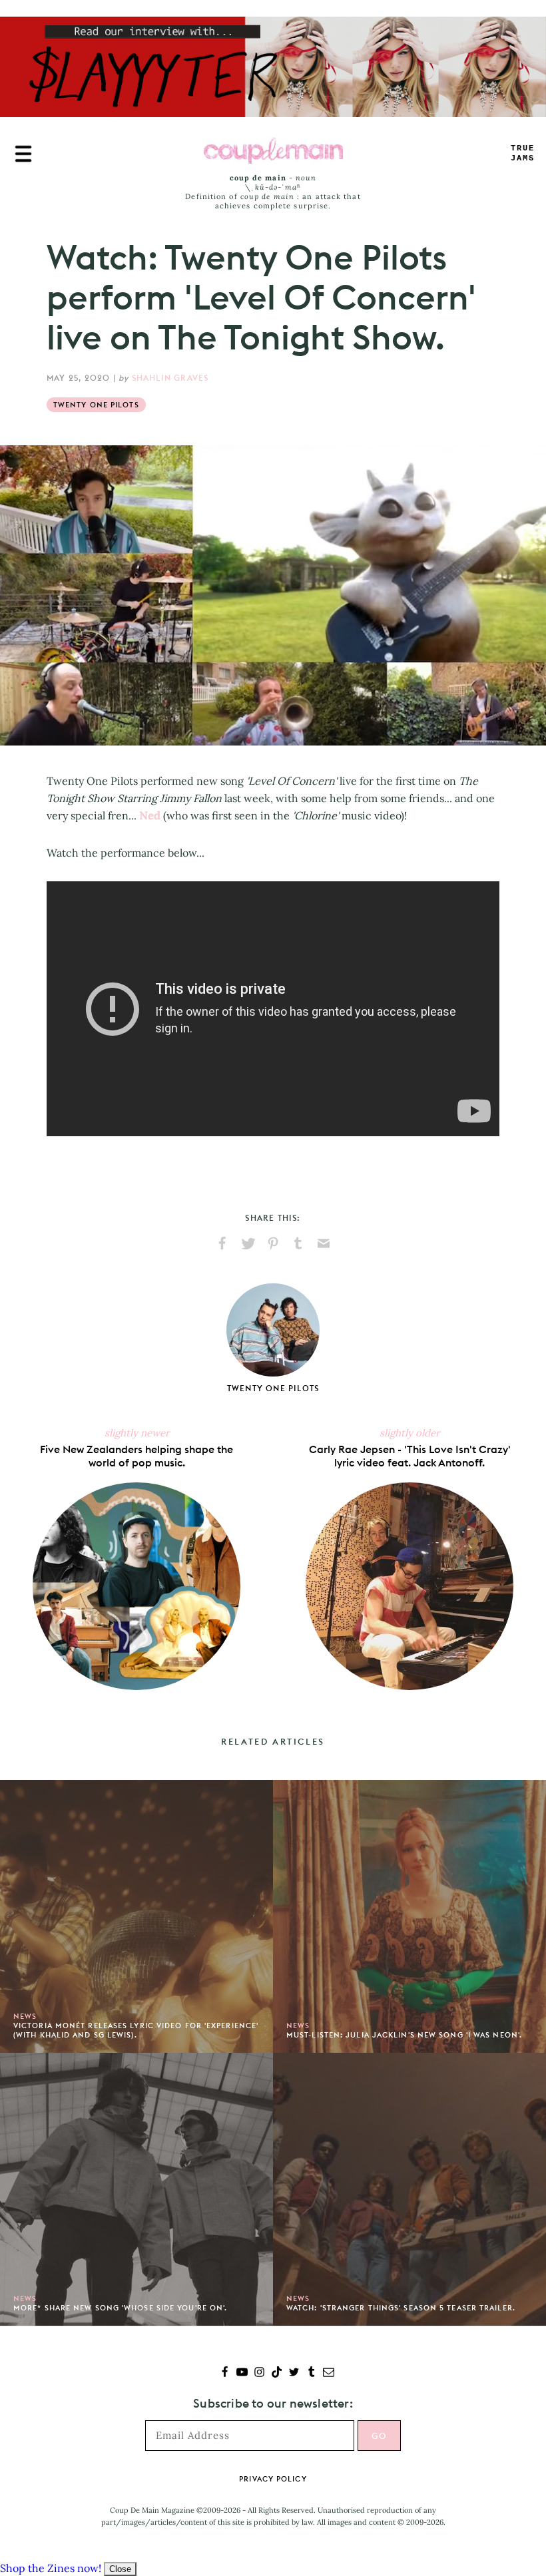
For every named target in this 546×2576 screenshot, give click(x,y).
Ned (150, 815)
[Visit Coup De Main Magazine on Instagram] (259, 2373)
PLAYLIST (523, 153)
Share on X (248, 1243)
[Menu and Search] (23, 154)
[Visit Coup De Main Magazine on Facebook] (225, 2373)
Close (120, 2569)
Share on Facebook (222, 1243)
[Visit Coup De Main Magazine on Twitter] (294, 2373)
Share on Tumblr (298, 1243)
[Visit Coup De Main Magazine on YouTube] (242, 2373)
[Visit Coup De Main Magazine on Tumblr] (311, 2373)
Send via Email (324, 1243)
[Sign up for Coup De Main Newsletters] (329, 2373)
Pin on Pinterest (273, 1243)
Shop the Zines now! (51, 2568)
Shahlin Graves (170, 378)
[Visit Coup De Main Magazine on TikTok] (277, 2373)
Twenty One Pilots (96, 405)
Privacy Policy (273, 2479)
